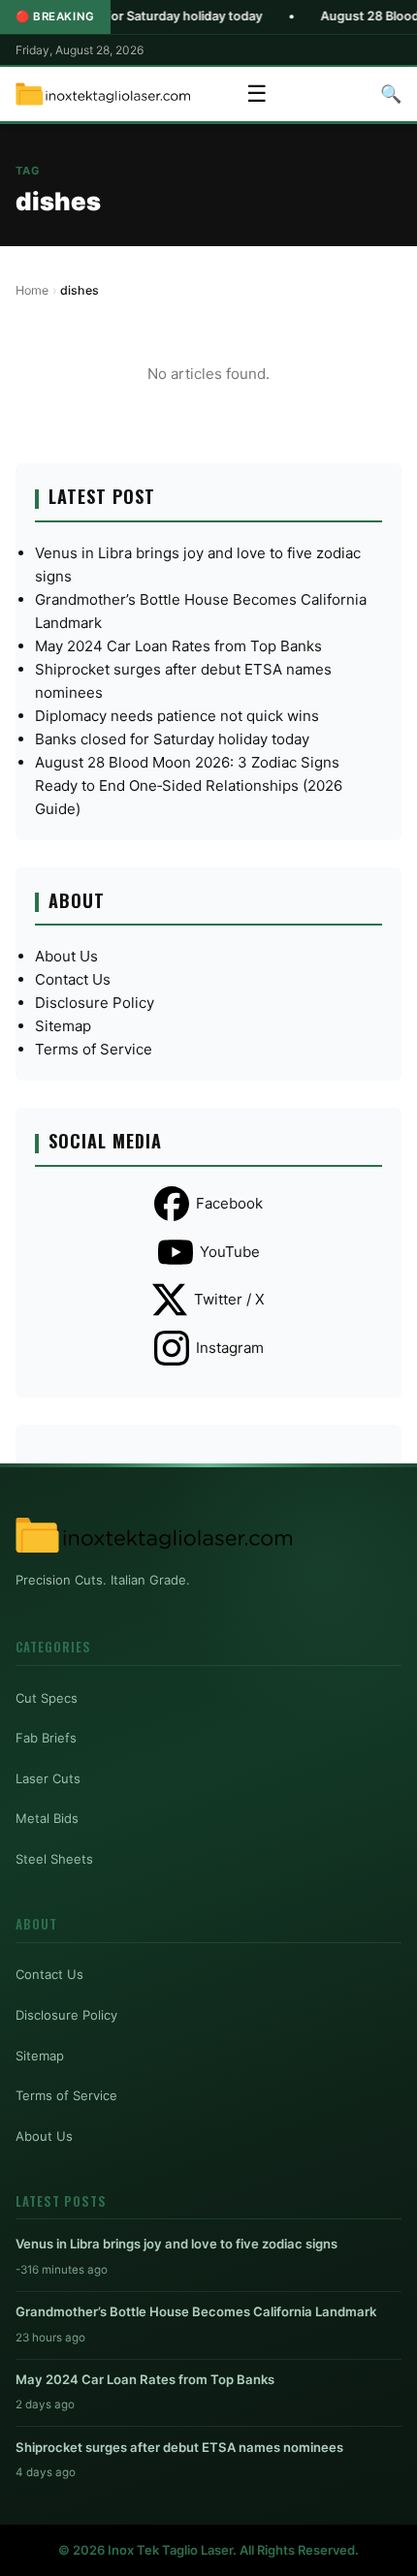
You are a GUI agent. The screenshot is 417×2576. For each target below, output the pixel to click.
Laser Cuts (48, 1778)
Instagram (230, 1348)
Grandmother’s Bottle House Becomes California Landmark (196, 2311)
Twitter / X (229, 1299)
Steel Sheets (54, 1859)
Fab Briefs (46, 1738)
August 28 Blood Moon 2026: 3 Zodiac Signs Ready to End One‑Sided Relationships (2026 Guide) (189, 785)
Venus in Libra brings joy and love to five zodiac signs (176, 2244)
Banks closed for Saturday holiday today (172, 739)
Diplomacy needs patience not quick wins (177, 716)
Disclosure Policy (95, 1003)
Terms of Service (94, 1049)
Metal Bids (47, 1818)
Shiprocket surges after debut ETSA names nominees (179, 2447)
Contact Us (73, 979)
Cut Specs (47, 1698)
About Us (66, 956)
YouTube (230, 1252)
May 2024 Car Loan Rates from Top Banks (178, 646)
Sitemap (63, 1026)
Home (32, 290)
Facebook (229, 1203)
